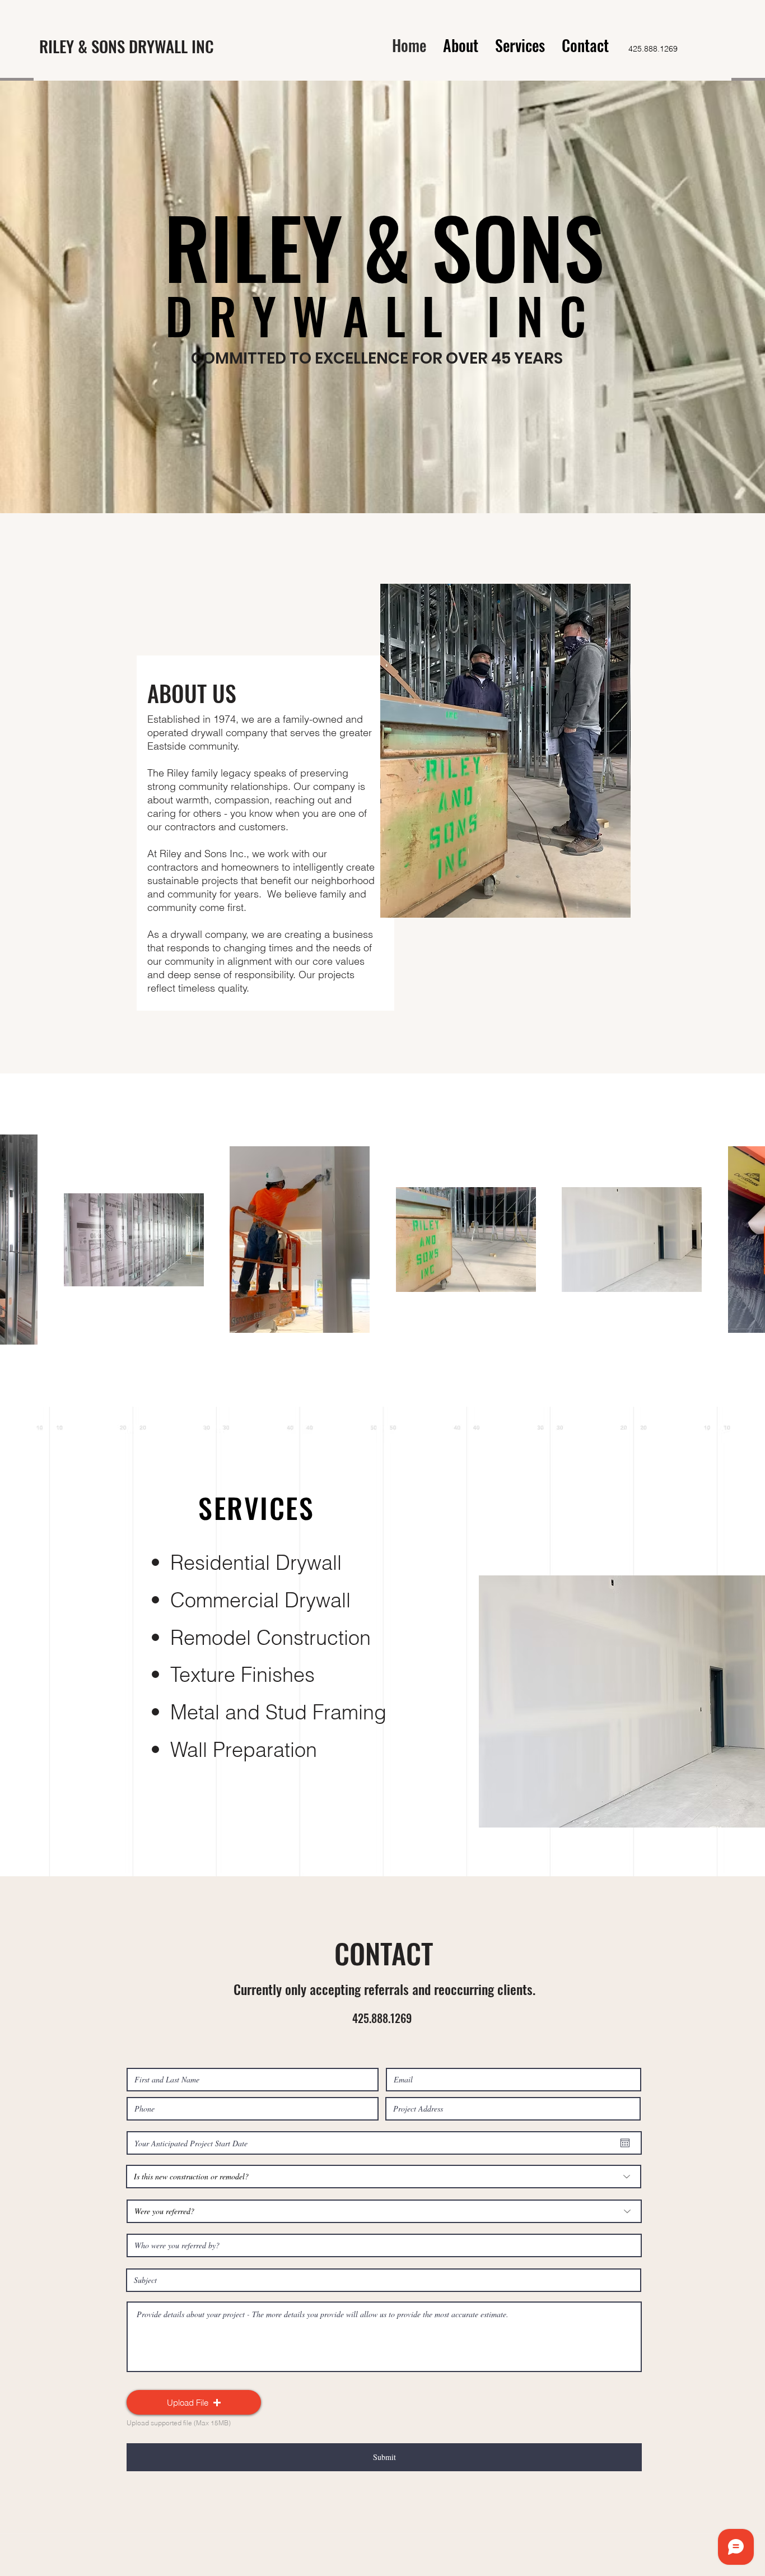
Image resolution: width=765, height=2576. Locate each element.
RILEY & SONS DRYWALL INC (127, 46)
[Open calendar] (625, 2143)
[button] (194, 2402)
